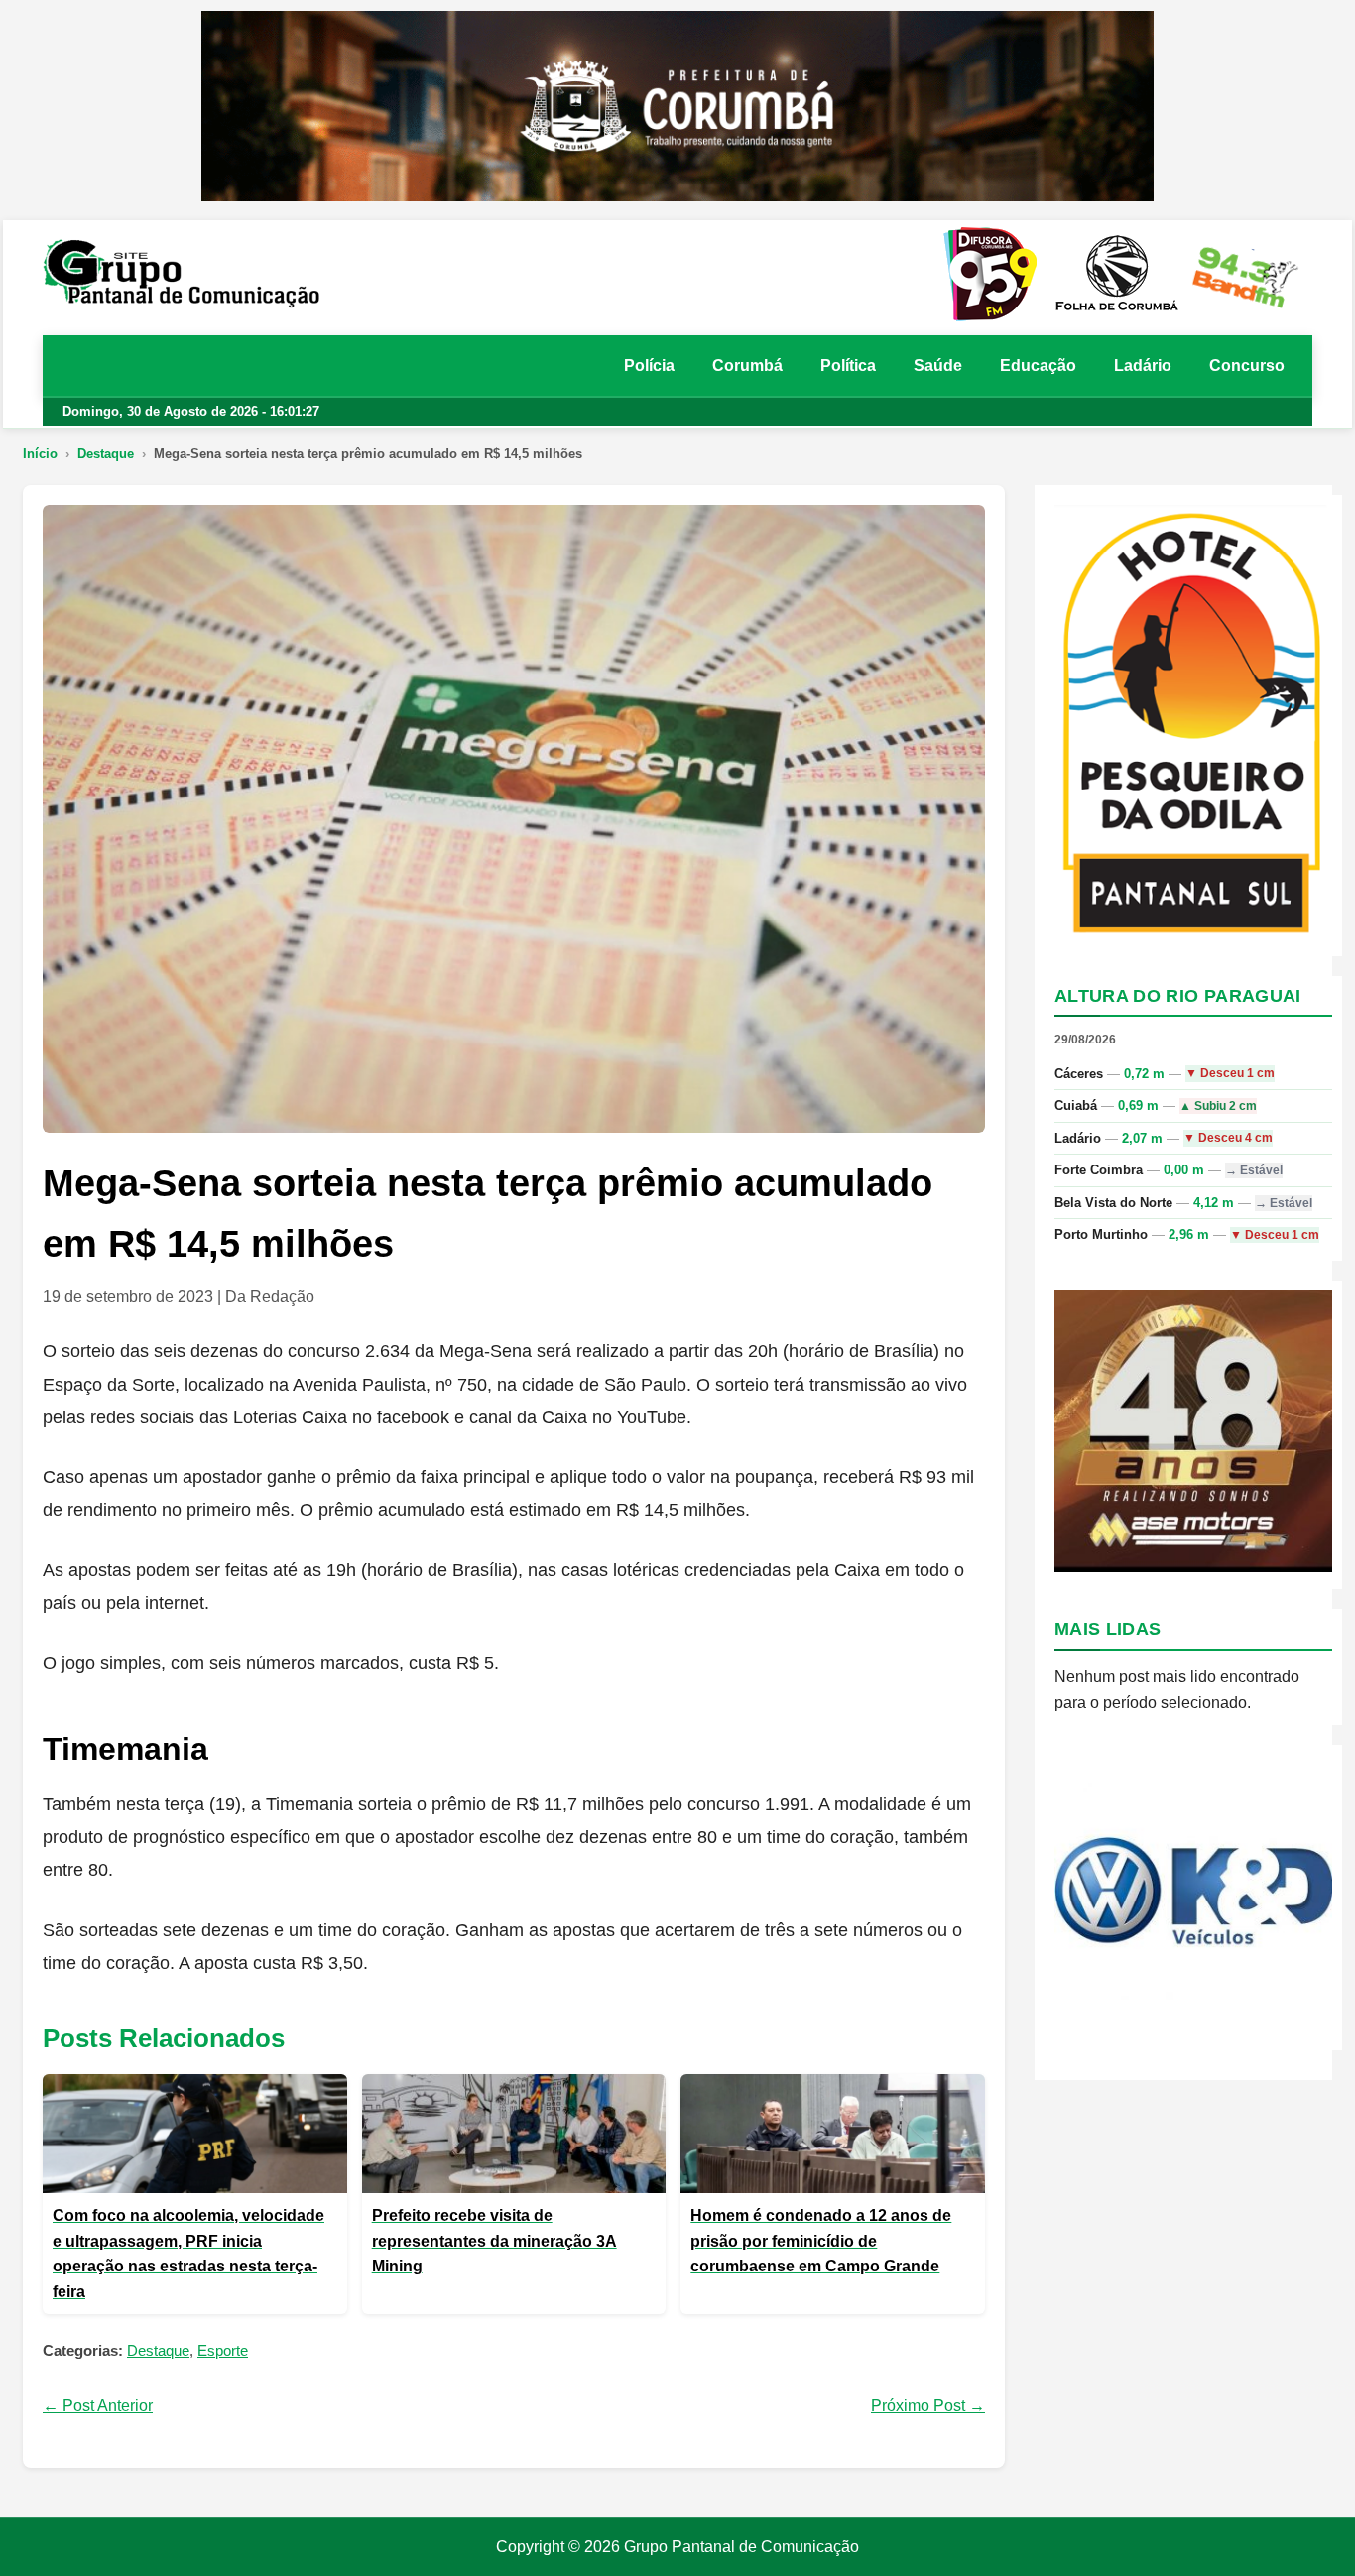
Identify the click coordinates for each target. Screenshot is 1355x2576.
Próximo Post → (928, 2406)
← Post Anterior (98, 2406)
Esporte (223, 2350)
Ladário (1143, 366)
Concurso (1247, 366)
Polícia (649, 366)
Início (40, 454)
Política (848, 366)
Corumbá (747, 366)
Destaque (106, 454)
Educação (1038, 366)
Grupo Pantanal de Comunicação (741, 2547)
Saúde (938, 366)
